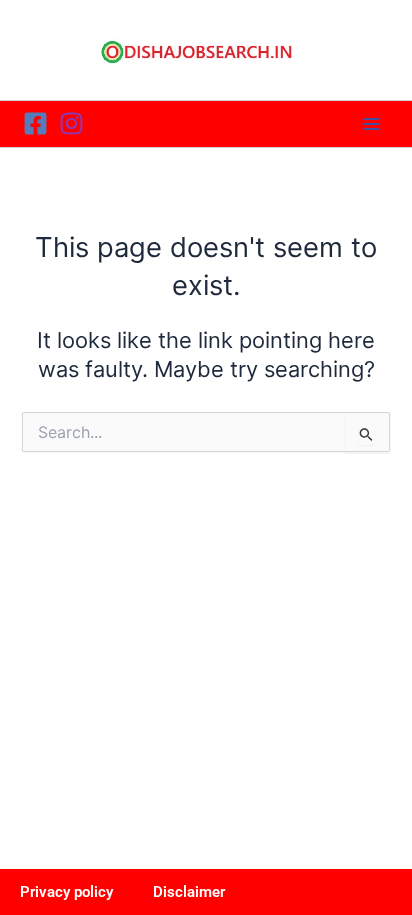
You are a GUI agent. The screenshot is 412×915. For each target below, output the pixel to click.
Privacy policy (66, 892)
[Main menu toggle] (371, 124)
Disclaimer (189, 892)
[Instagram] (71, 123)
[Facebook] (35, 123)
